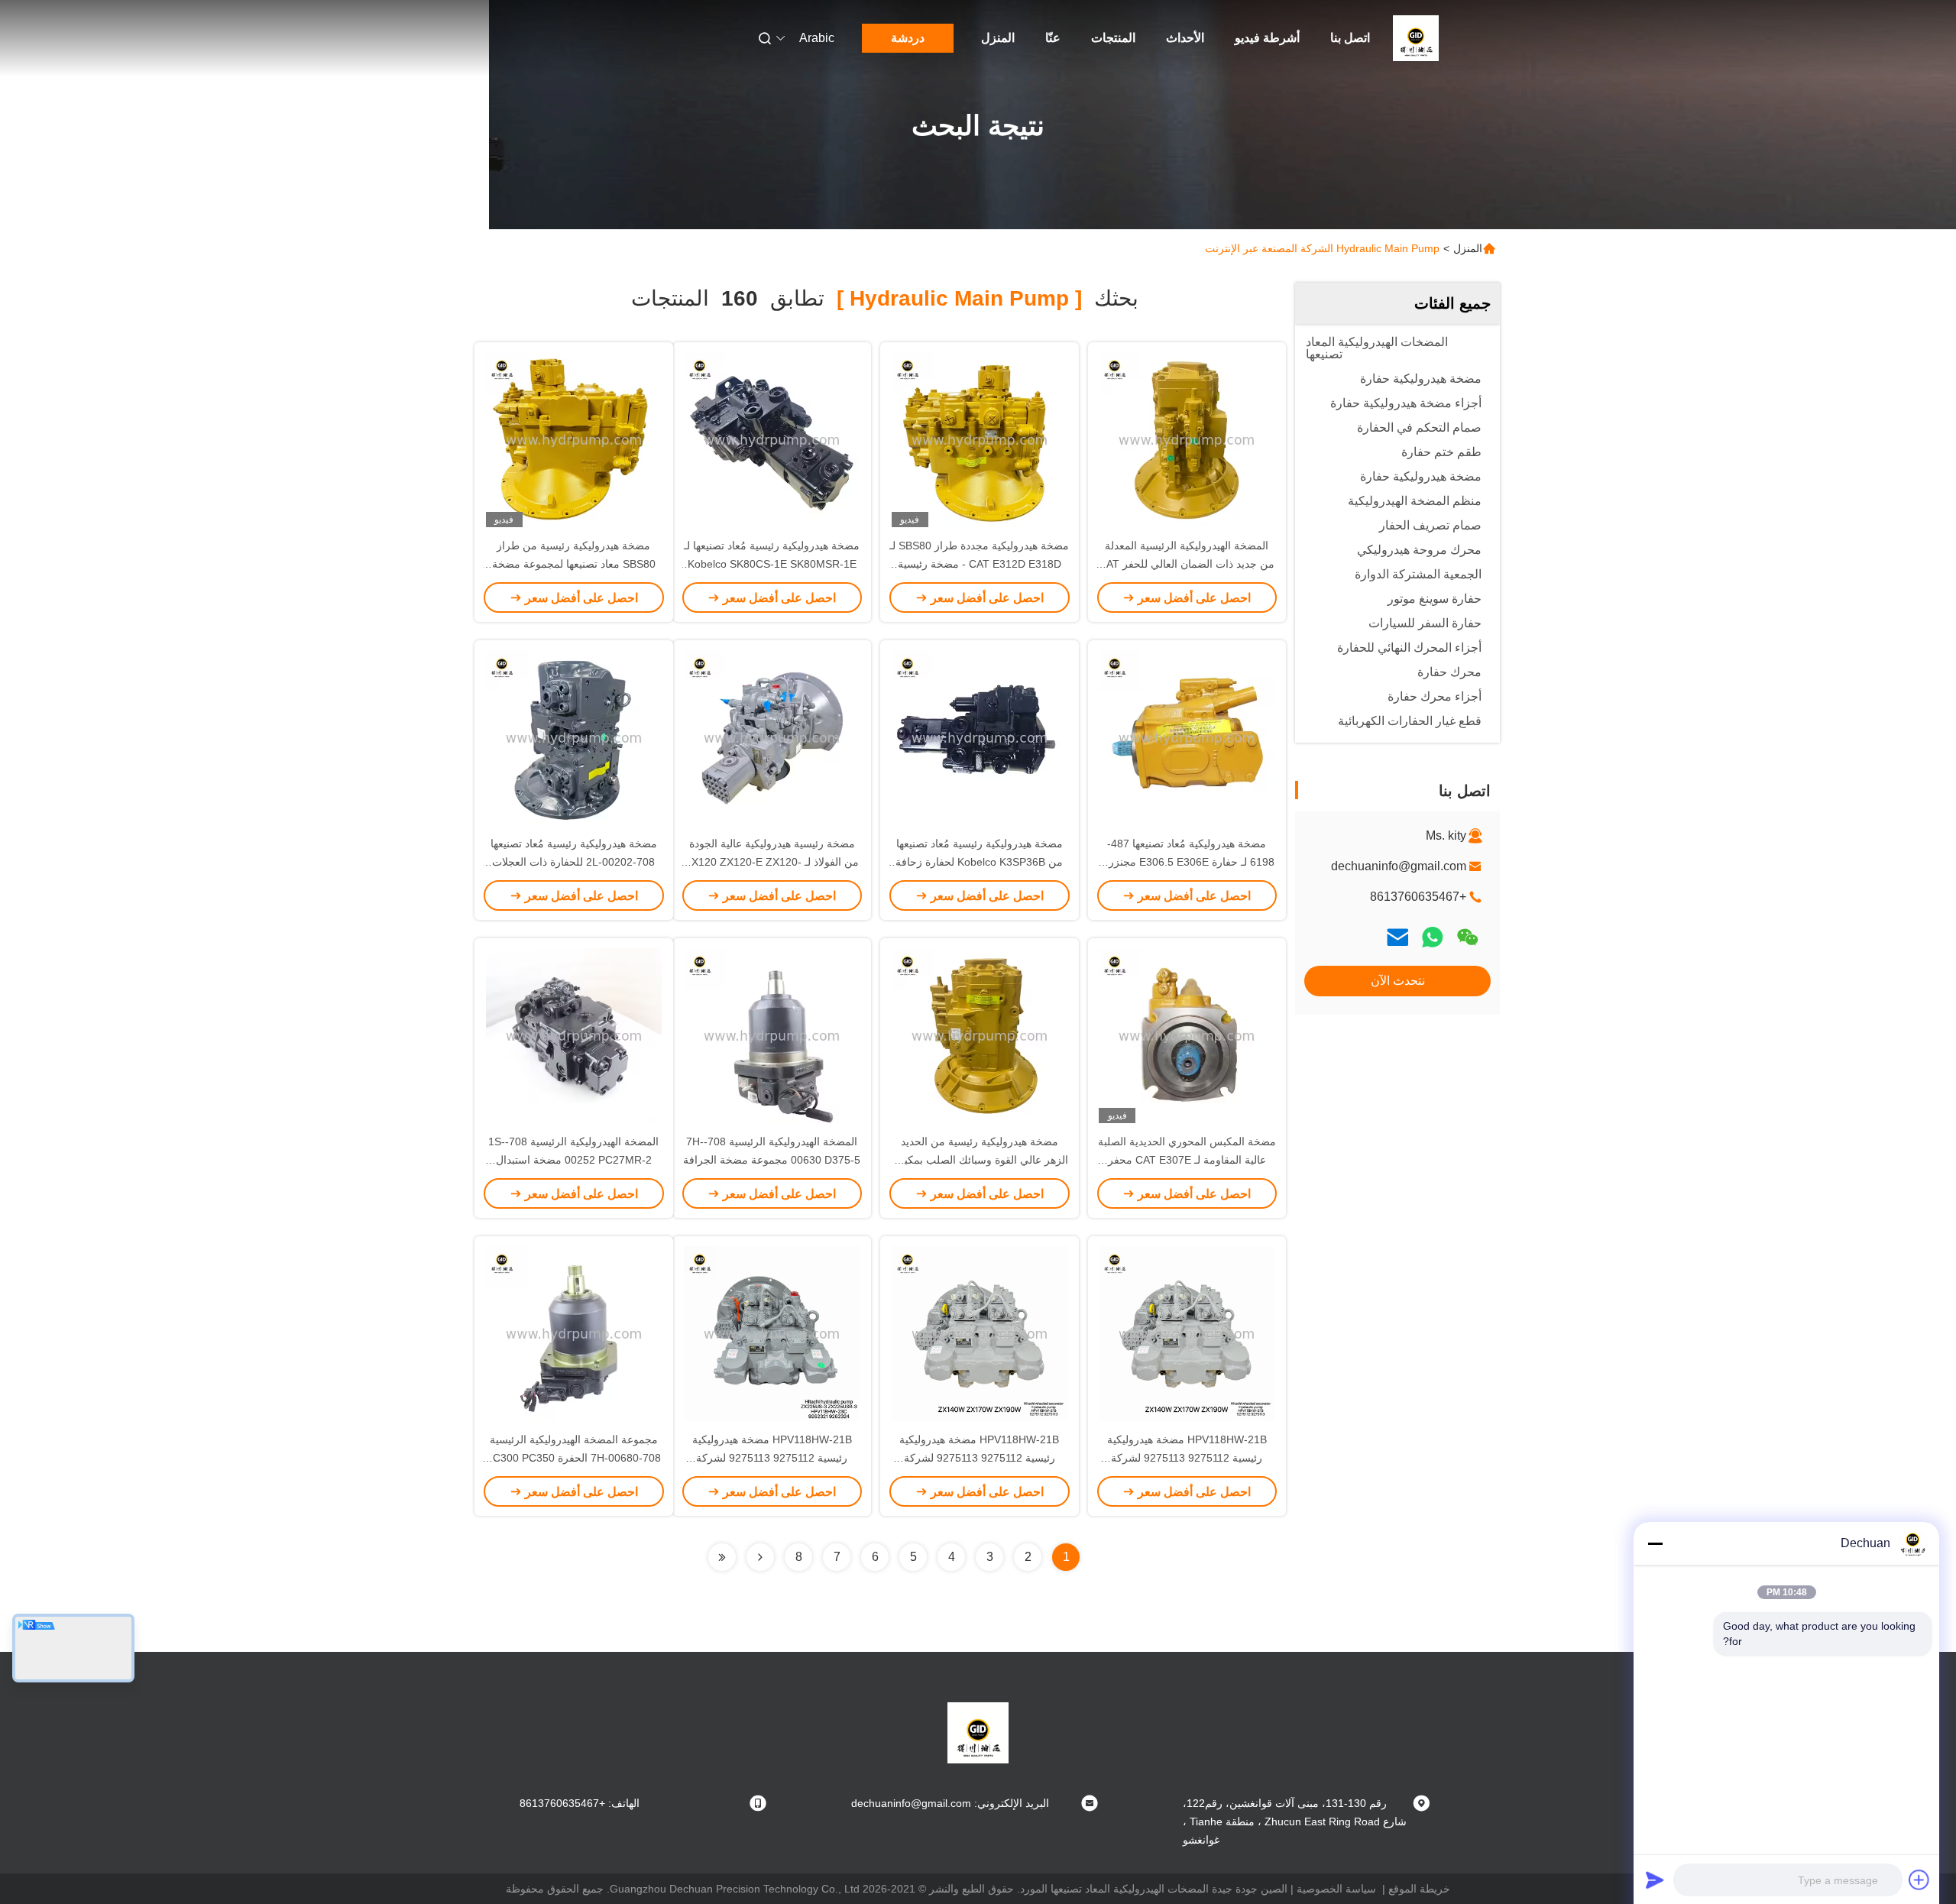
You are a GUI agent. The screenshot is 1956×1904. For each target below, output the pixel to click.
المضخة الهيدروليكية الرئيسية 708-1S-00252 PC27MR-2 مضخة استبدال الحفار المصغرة (573, 1160)
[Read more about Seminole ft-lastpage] (722, 1557)
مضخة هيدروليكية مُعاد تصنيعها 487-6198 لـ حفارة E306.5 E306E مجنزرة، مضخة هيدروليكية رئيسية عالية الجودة (1187, 862)
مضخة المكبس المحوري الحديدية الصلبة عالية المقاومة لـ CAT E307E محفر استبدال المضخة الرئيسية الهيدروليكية (1187, 1160)
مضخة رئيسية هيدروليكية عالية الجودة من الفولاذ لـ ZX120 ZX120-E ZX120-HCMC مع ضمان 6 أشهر (772, 862)
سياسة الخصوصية (1336, 1889)
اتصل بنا (1350, 38)
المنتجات (1113, 38)
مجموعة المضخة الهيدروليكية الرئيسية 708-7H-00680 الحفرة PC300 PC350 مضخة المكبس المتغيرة (573, 1458)
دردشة (908, 38)
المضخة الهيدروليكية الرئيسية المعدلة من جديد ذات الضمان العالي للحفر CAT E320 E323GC (1187, 564)
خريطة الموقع (1419, 1889)
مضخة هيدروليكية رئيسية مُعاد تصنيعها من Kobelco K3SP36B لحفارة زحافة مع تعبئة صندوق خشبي (979, 862)
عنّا (1053, 38)
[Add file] (1919, 1880)
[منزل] (1416, 38)
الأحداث (1185, 38)
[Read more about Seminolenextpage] (760, 1557)
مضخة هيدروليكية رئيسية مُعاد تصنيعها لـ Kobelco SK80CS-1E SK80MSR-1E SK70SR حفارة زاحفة (772, 564)
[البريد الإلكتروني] (1397, 937)
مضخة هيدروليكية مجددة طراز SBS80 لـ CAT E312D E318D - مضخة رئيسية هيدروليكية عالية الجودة (979, 564)
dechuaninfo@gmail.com (1399, 866)
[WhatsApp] (1433, 937)
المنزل (998, 38)
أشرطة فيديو (1267, 38)
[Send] (1655, 1880)
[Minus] (1655, 1543)
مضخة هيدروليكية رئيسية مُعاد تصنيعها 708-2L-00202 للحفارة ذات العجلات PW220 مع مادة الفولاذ (574, 862)
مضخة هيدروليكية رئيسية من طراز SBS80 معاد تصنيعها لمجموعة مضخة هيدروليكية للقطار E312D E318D (574, 564)
